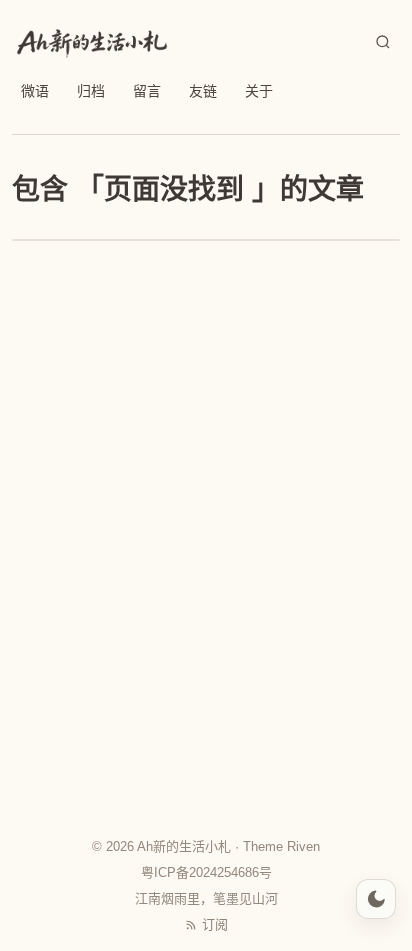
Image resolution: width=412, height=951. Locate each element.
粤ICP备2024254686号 (206, 872)
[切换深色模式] (376, 899)
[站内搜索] (383, 42)
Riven (303, 846)
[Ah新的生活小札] (92, 42)
